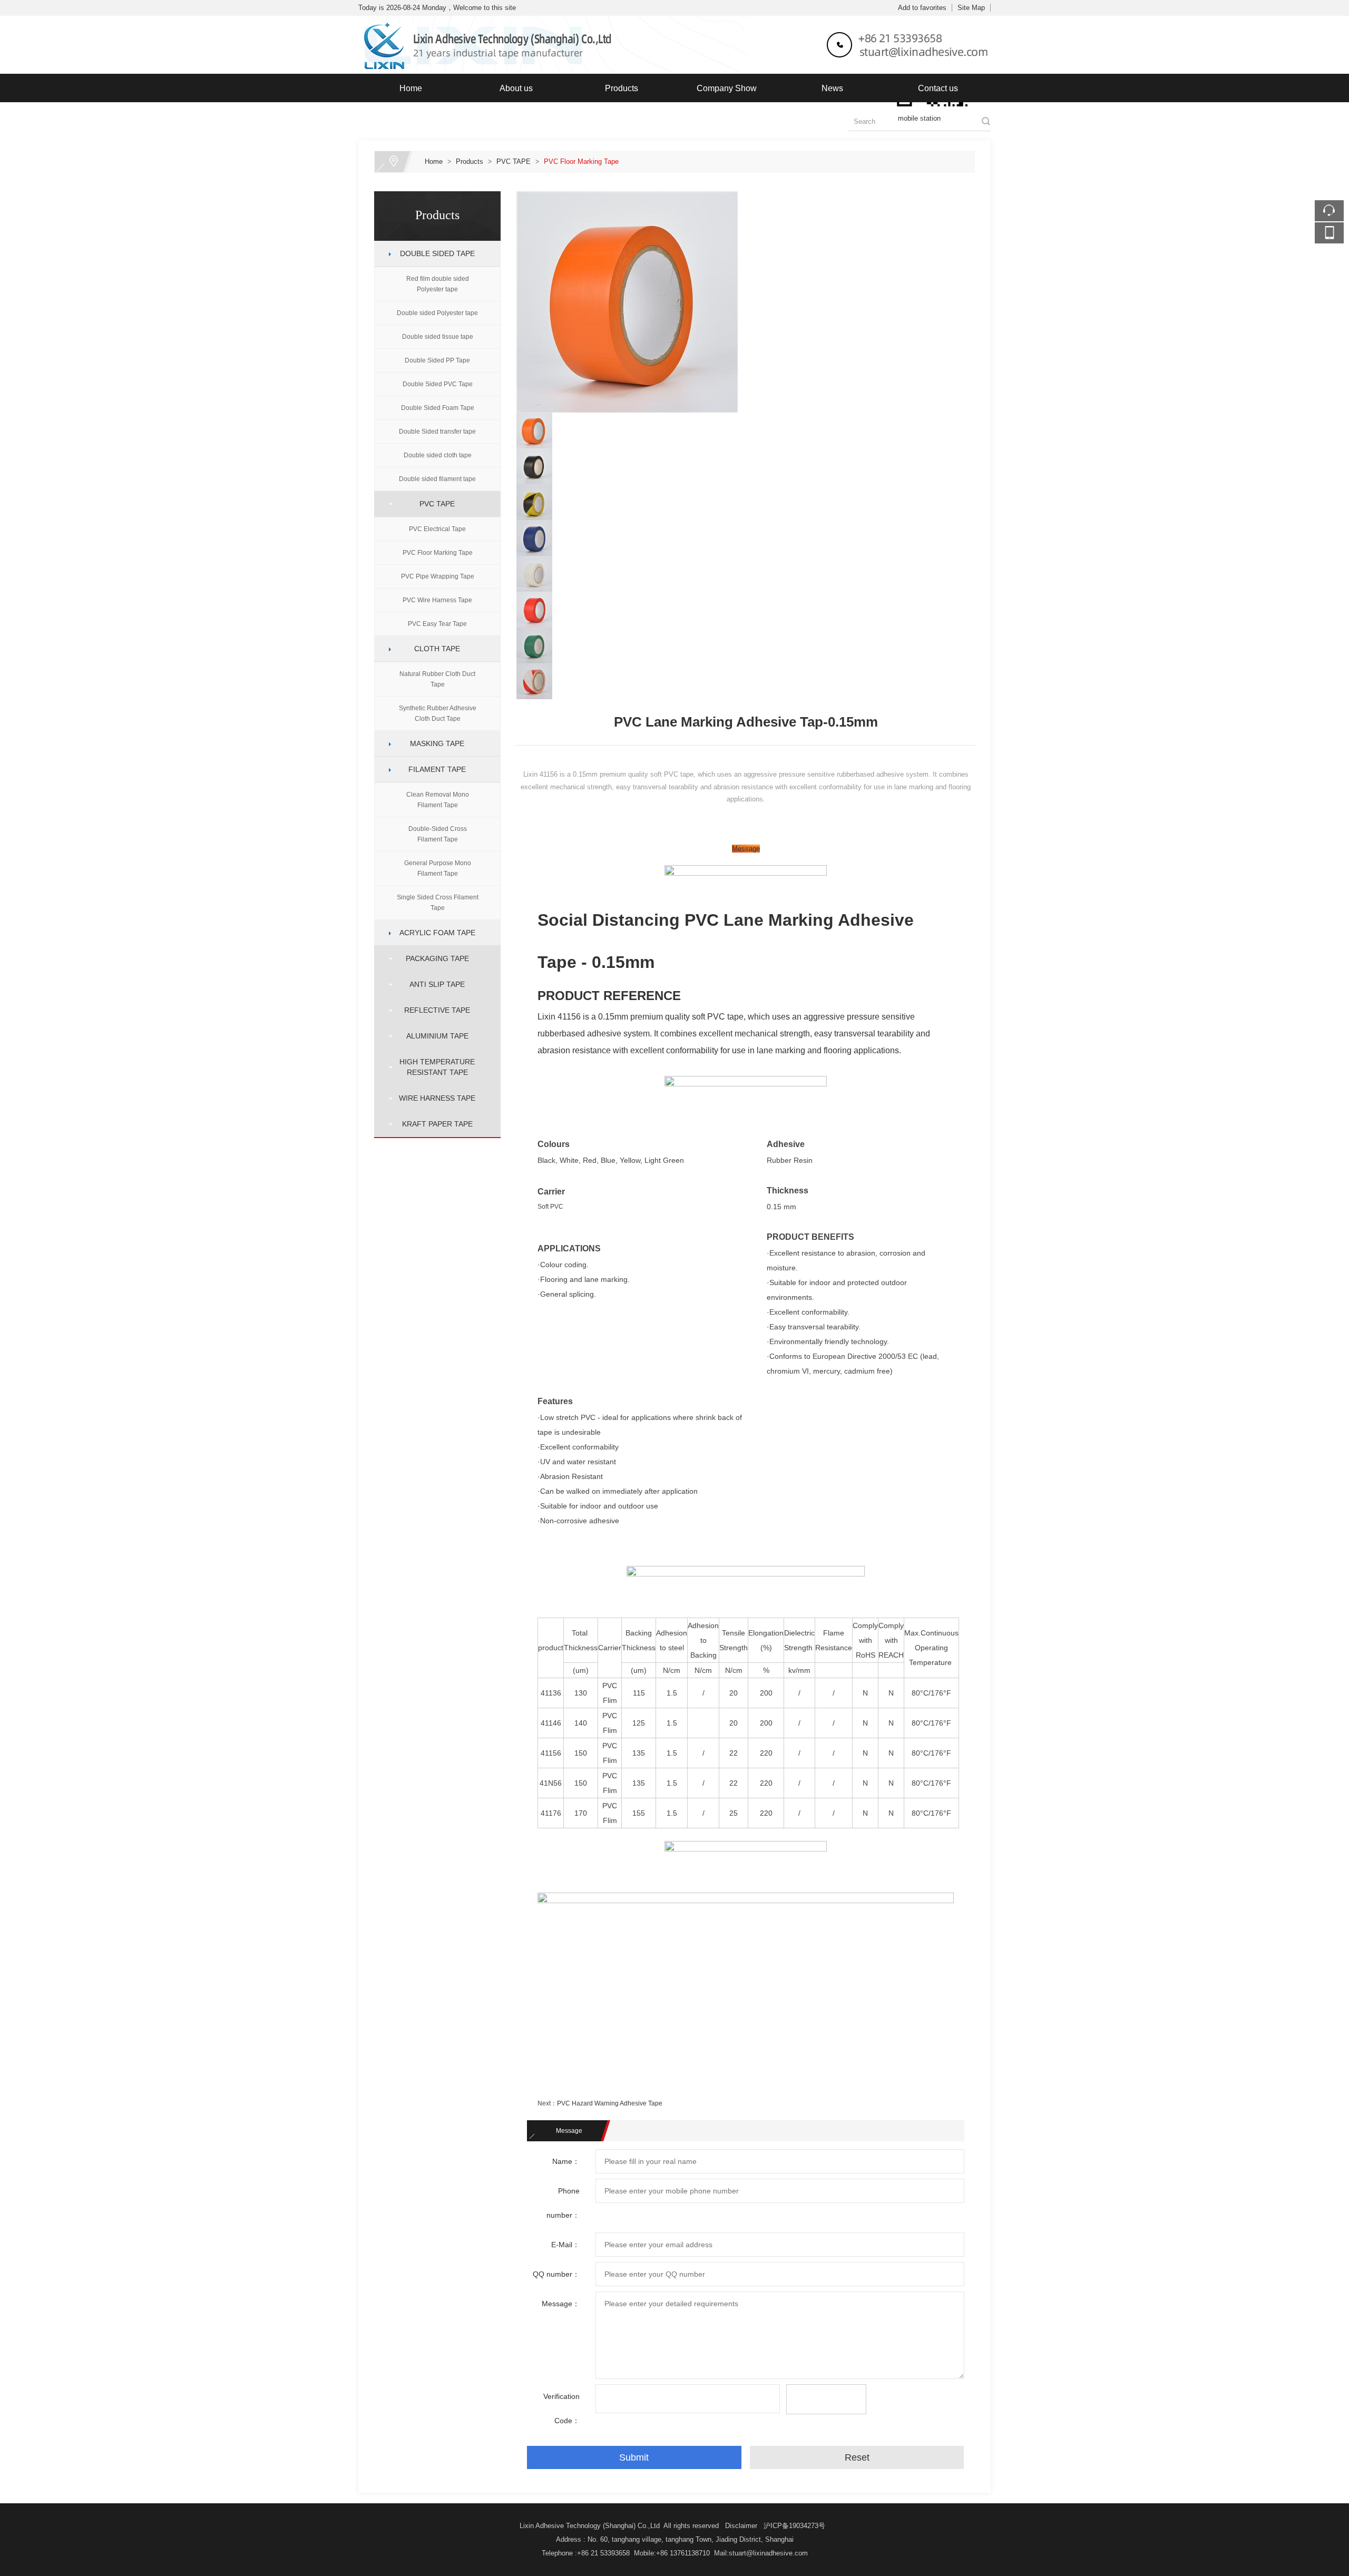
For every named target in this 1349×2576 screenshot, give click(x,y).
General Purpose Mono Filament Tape (438, 868)
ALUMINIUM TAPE (433, 1036)
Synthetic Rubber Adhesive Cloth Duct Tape (438, 713)
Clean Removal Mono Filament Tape (438, 800)
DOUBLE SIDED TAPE (433, 253)
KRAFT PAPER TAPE (433, 1124)
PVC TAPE (514, 161)
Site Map (971, 8)
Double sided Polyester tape (437, 313)
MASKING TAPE (433, 743)
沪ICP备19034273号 (794, 2526)
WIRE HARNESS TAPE (433, 1098)
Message (746, 849)
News (832, 88)
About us (516, 88)
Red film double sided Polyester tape (438, 284)
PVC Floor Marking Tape (581, 161)
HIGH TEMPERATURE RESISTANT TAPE (433, 1067)
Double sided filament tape (437, 479)
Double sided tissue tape (438, 337)
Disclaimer (741, 2526)
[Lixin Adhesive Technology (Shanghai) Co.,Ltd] (674, 22)
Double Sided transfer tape (437, 432)
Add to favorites (922, 8)
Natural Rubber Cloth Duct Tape (437, 679)
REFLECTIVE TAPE (433, 1010)
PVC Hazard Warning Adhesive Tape (610, 2103)
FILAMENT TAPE (433, 769)
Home (411, 88)
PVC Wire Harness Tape (437, 600)
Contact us (938, 88)
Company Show (727, 88)
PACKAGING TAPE (433, 958)
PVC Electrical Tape (437, 529)
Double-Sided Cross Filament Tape (438, 834)
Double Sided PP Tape (437, 360)
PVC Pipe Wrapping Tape (438, 576)
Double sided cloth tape (438, 455)
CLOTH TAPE (433, 649)
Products (622, 88)
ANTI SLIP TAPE (433, 984)
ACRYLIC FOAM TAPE (433, 933)
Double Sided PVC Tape (438, 384)
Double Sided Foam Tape (438, 408)
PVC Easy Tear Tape (437, 624)
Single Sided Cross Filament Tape (438, 903)
